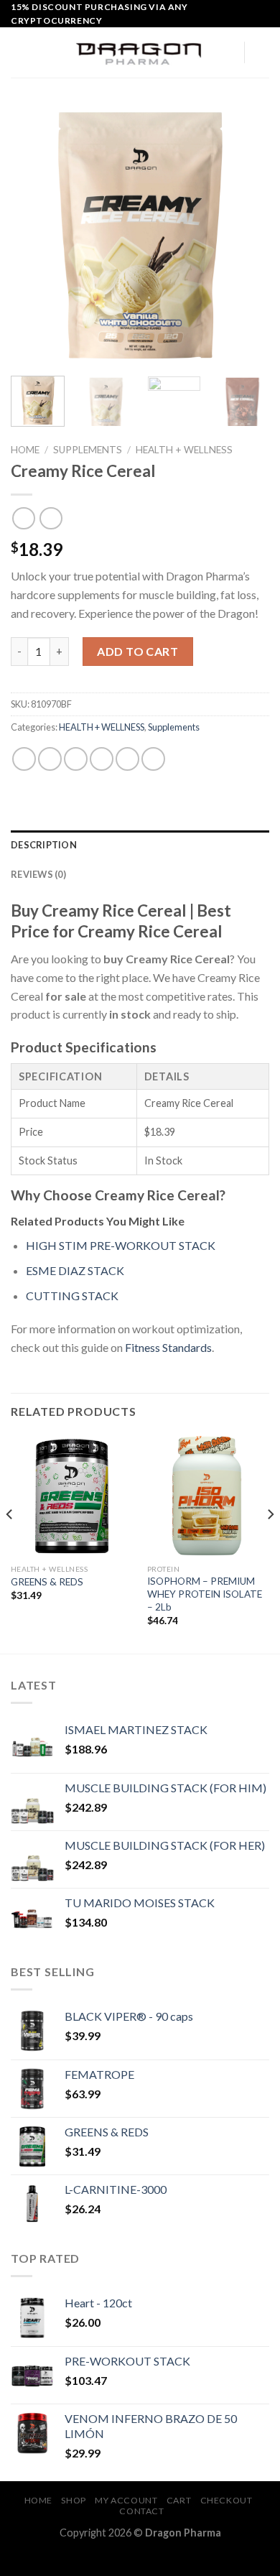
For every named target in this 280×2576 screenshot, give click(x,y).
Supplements (88, 450)
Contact (141, 2511)
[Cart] (262, 52)
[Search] (228, 52)
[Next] (246, 236)
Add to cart (137, 651)
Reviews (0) (38, 874)
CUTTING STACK (72, 1296)
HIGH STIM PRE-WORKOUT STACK (122, 1245)
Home (25, 450)
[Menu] (19, 53)
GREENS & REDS (47, 1582)
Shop (73, 2500)
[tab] (140, 845)
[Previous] (34, 236)
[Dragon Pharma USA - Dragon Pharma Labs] (140, 53)
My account (126, 2500)
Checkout (227, 2500)
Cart (179, 2500)
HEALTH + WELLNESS (184, 450)
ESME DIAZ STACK (75, 1270)
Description (44, 845)
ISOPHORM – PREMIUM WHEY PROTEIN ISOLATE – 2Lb (205, 1594)
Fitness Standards (168, 1347)
